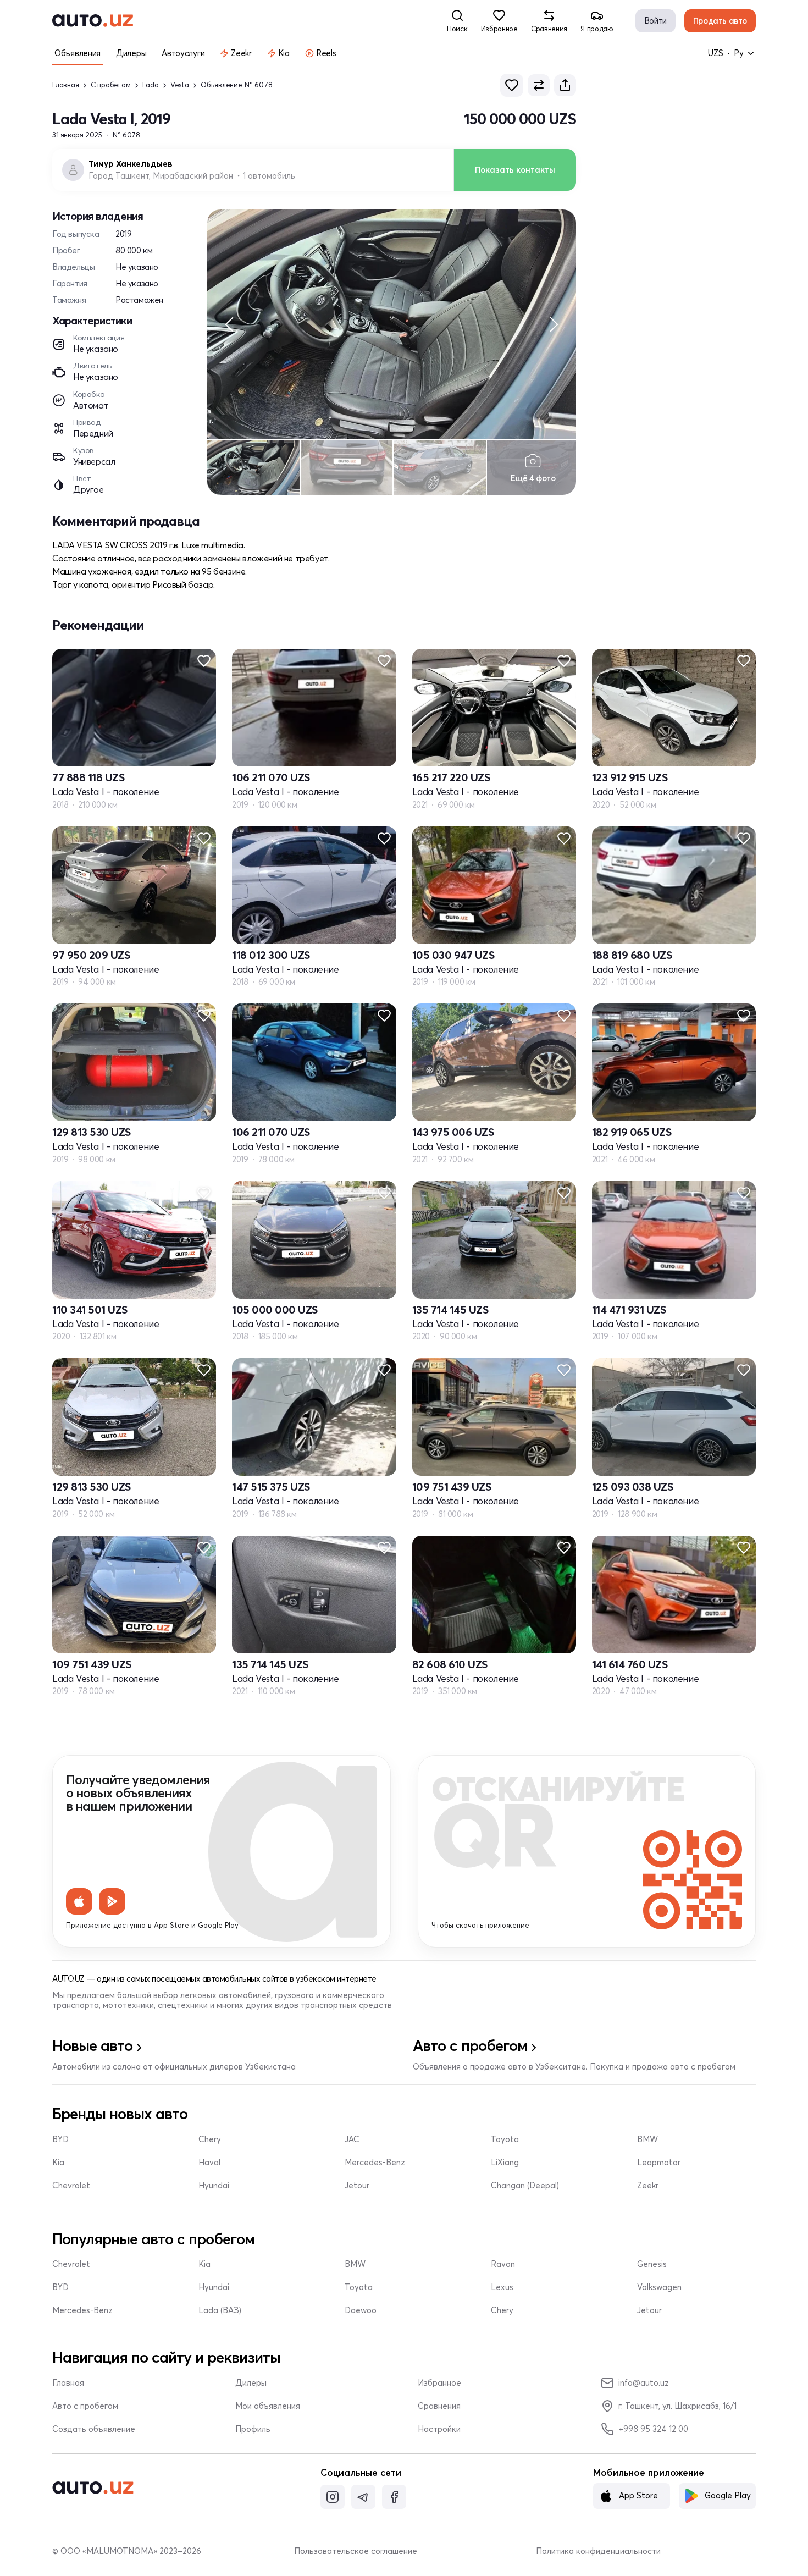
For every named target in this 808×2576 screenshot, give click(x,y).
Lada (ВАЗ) (220, 2310)
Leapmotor (659, 2163)
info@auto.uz (644, 2383)
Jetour (357, 2186)
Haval (209, 2163)
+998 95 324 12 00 (653, 2429)
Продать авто (720, 21)
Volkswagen (659, 2287)
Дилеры (251, 2383)
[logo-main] (93, 21)
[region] (392, 324)
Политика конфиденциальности (598, 2551)
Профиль (253, 2429)
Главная (66, 85)
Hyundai (214, 2186)
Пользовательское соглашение (356, 2551)
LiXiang (505, 2163)
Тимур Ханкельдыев (131, 164)
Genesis (652, 2264)
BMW (647, 2139)
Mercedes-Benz (375, 2163)
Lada (151, 85)
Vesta (180, 85)
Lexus (502, 2287)
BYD (60, 2139)
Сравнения (439, 2406)
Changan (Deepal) (525, 2186)
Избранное (439, 2383)
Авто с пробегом (85, 2406)
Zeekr (648, 2186)
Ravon (503, 2264)
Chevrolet (71, 2186)
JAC (352, 2139)
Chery (210, 2139)
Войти (655, 21)
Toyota (505, 2139)
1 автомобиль (269, 176)
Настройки (439, 2429)
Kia (58, 2163)
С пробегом (111, 85)
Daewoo (361, 2310)
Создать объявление (94, 2429)
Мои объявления (268, 2406)
